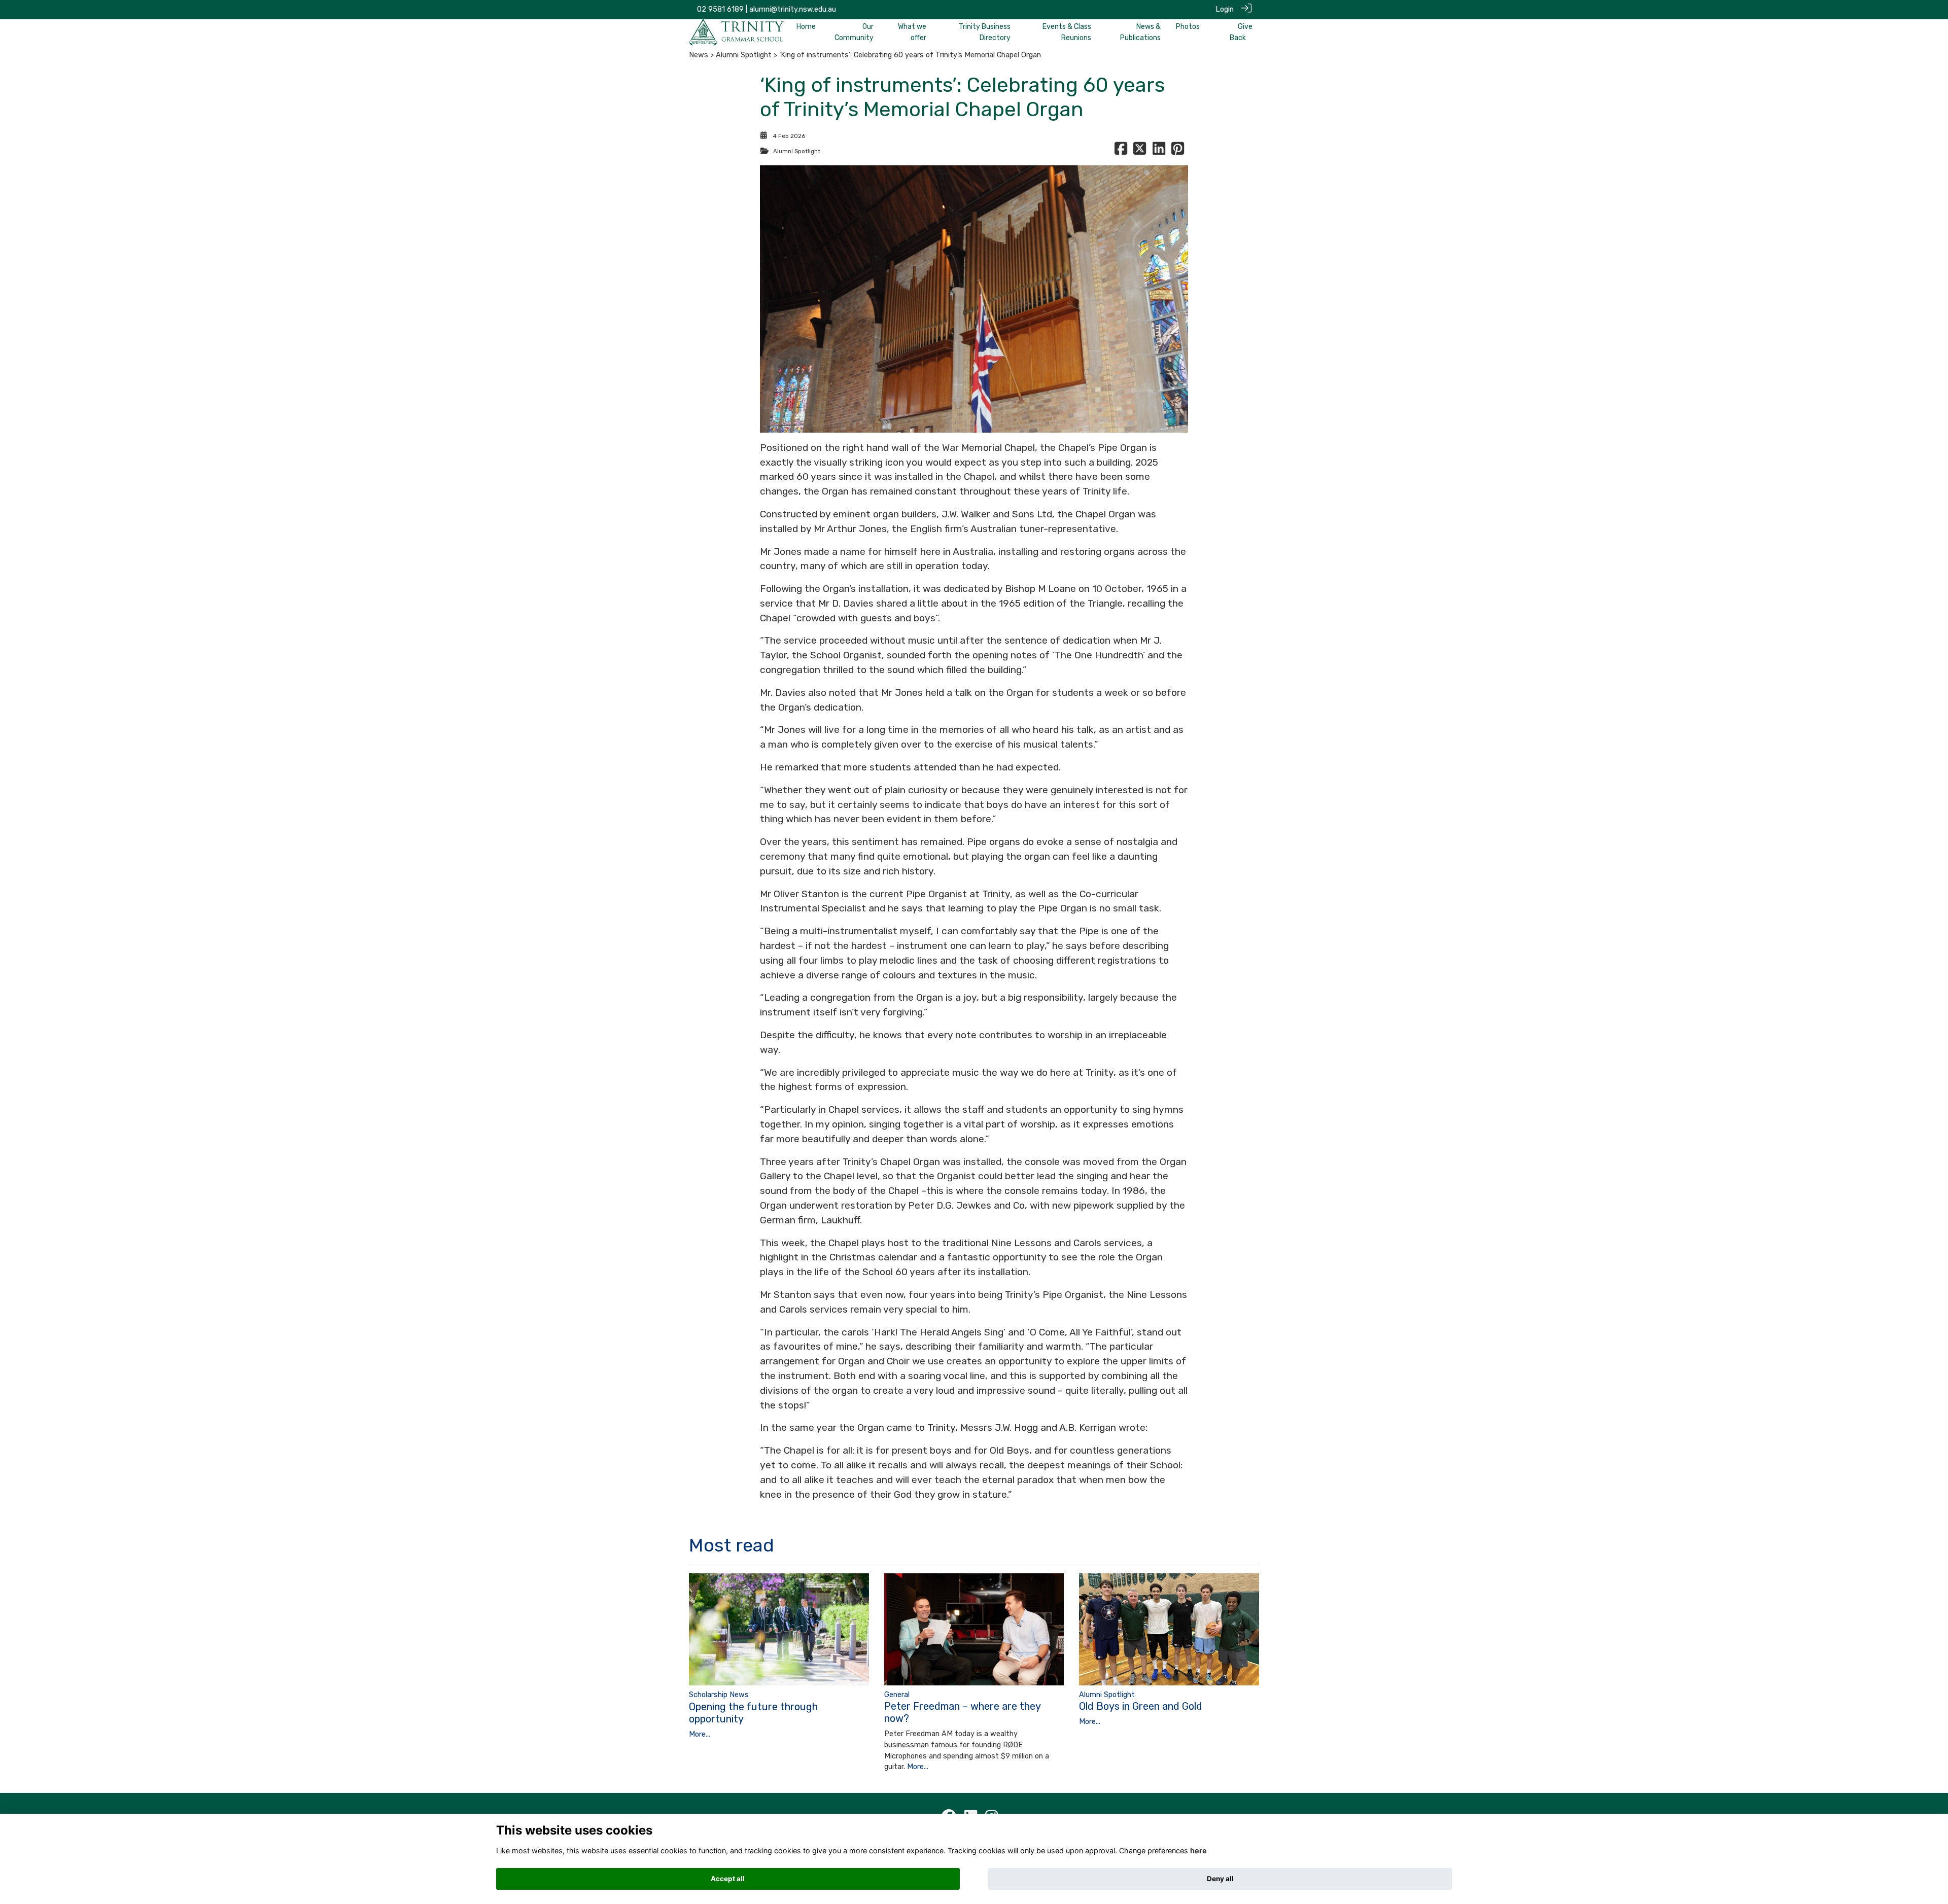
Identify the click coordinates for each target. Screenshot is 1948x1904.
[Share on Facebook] (1121, 151)
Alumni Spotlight (744, 55)
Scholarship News (719, 1695)
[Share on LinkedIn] (1159, 151)
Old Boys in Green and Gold (1141, 1706)
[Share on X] (1140, 151)
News (699, 55)
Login (1225, 9)
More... (700, 1734)
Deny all (1220, 1879)
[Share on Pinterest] (1178, 151)
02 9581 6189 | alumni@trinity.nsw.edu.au (767, 9)
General (897, 1695)
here (1198, 1850)
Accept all (728, 1879)
